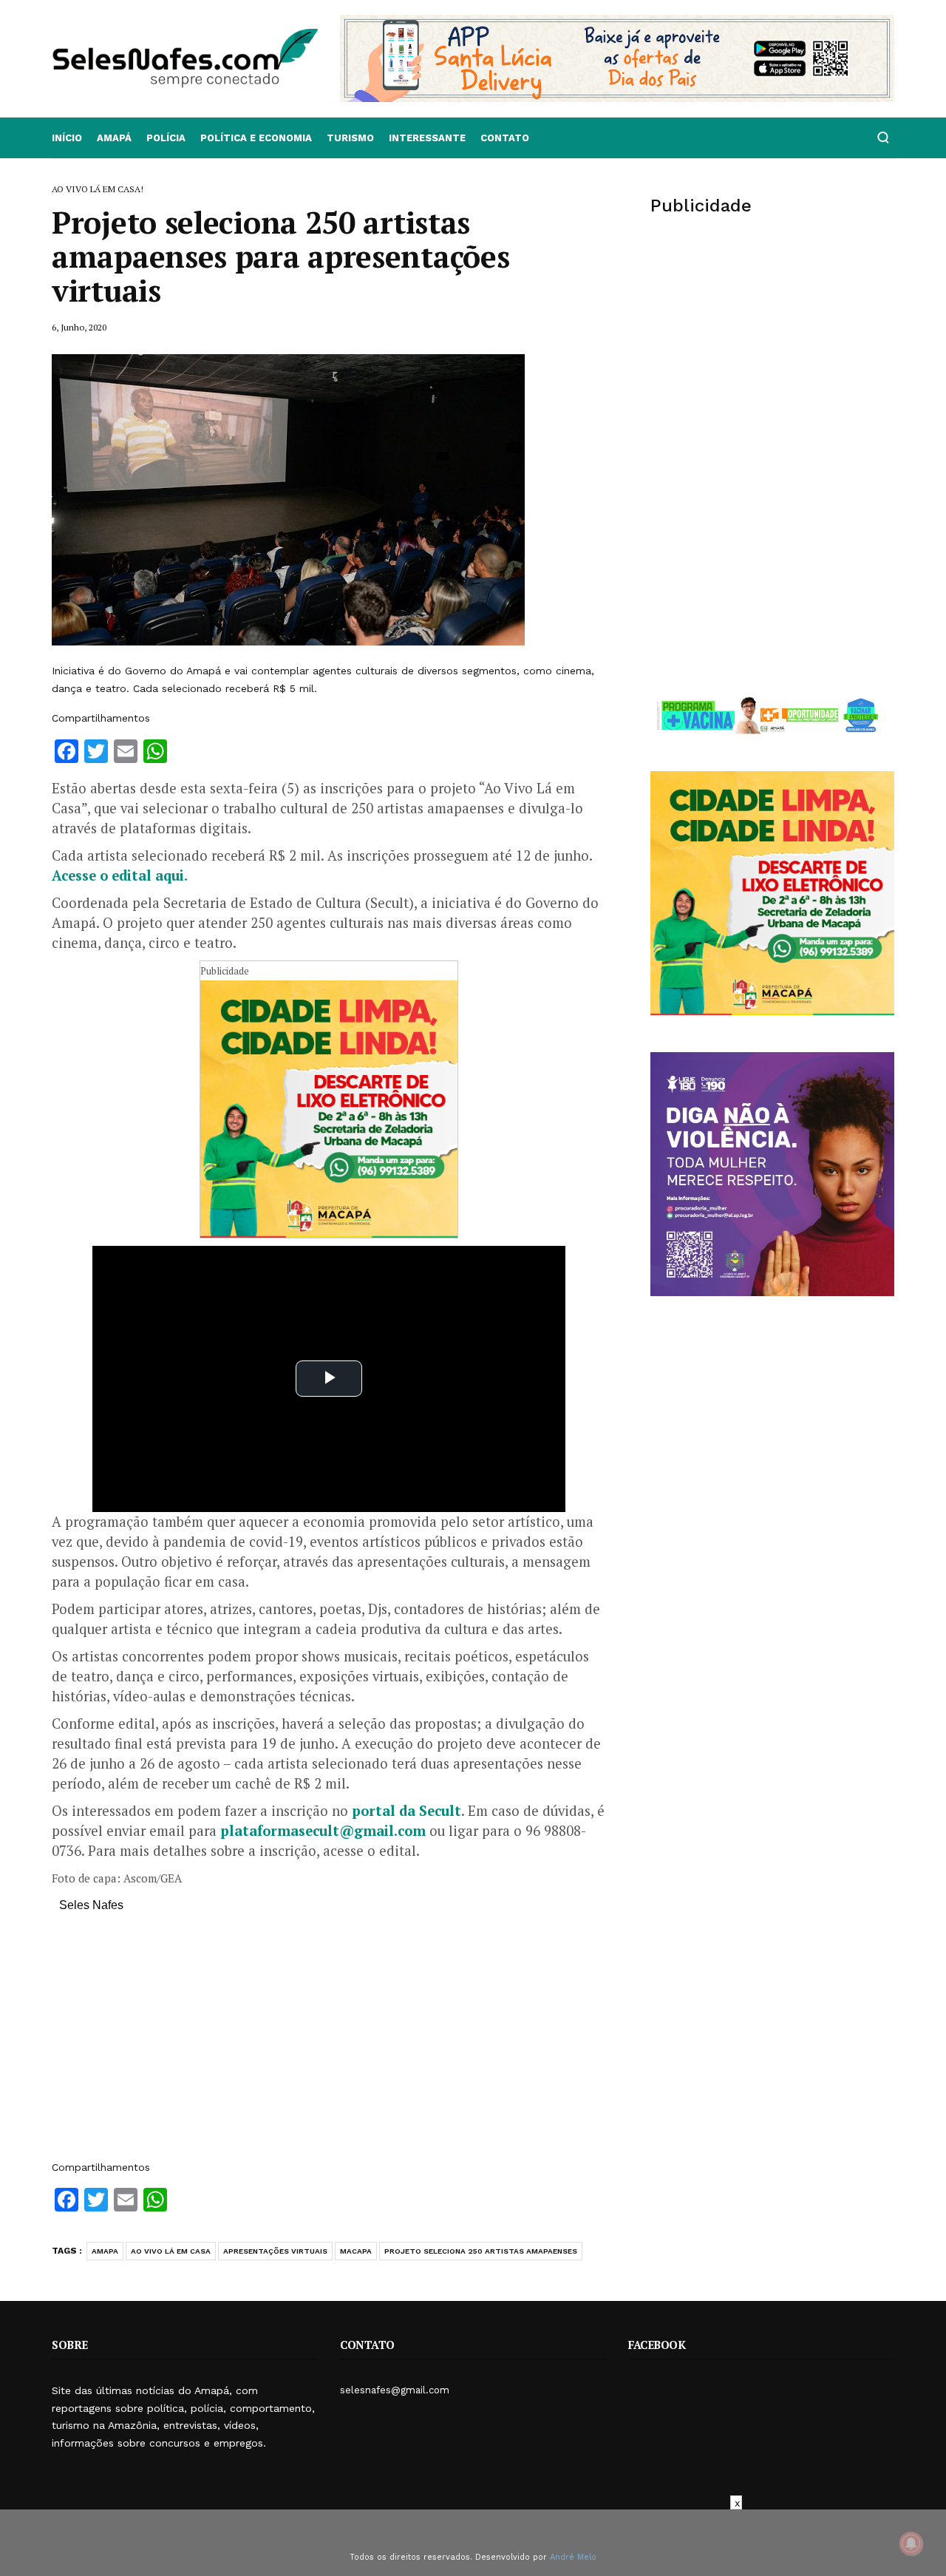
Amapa (105, 2251)
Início (67, 138)
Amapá (114, 138)
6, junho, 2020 (79, 327)
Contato (505, 138)
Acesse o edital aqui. (120, 875)
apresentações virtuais (275, 2251)
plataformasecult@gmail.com (323, 1831)
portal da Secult (406, 1811)
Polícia (166, 138)
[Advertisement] (329, 2044)
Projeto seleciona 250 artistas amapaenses (481, 2251)
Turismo (350, 138)
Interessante (427, 138)
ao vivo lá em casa (171, 2251)
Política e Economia (256, 138)
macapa (356, 2251)
